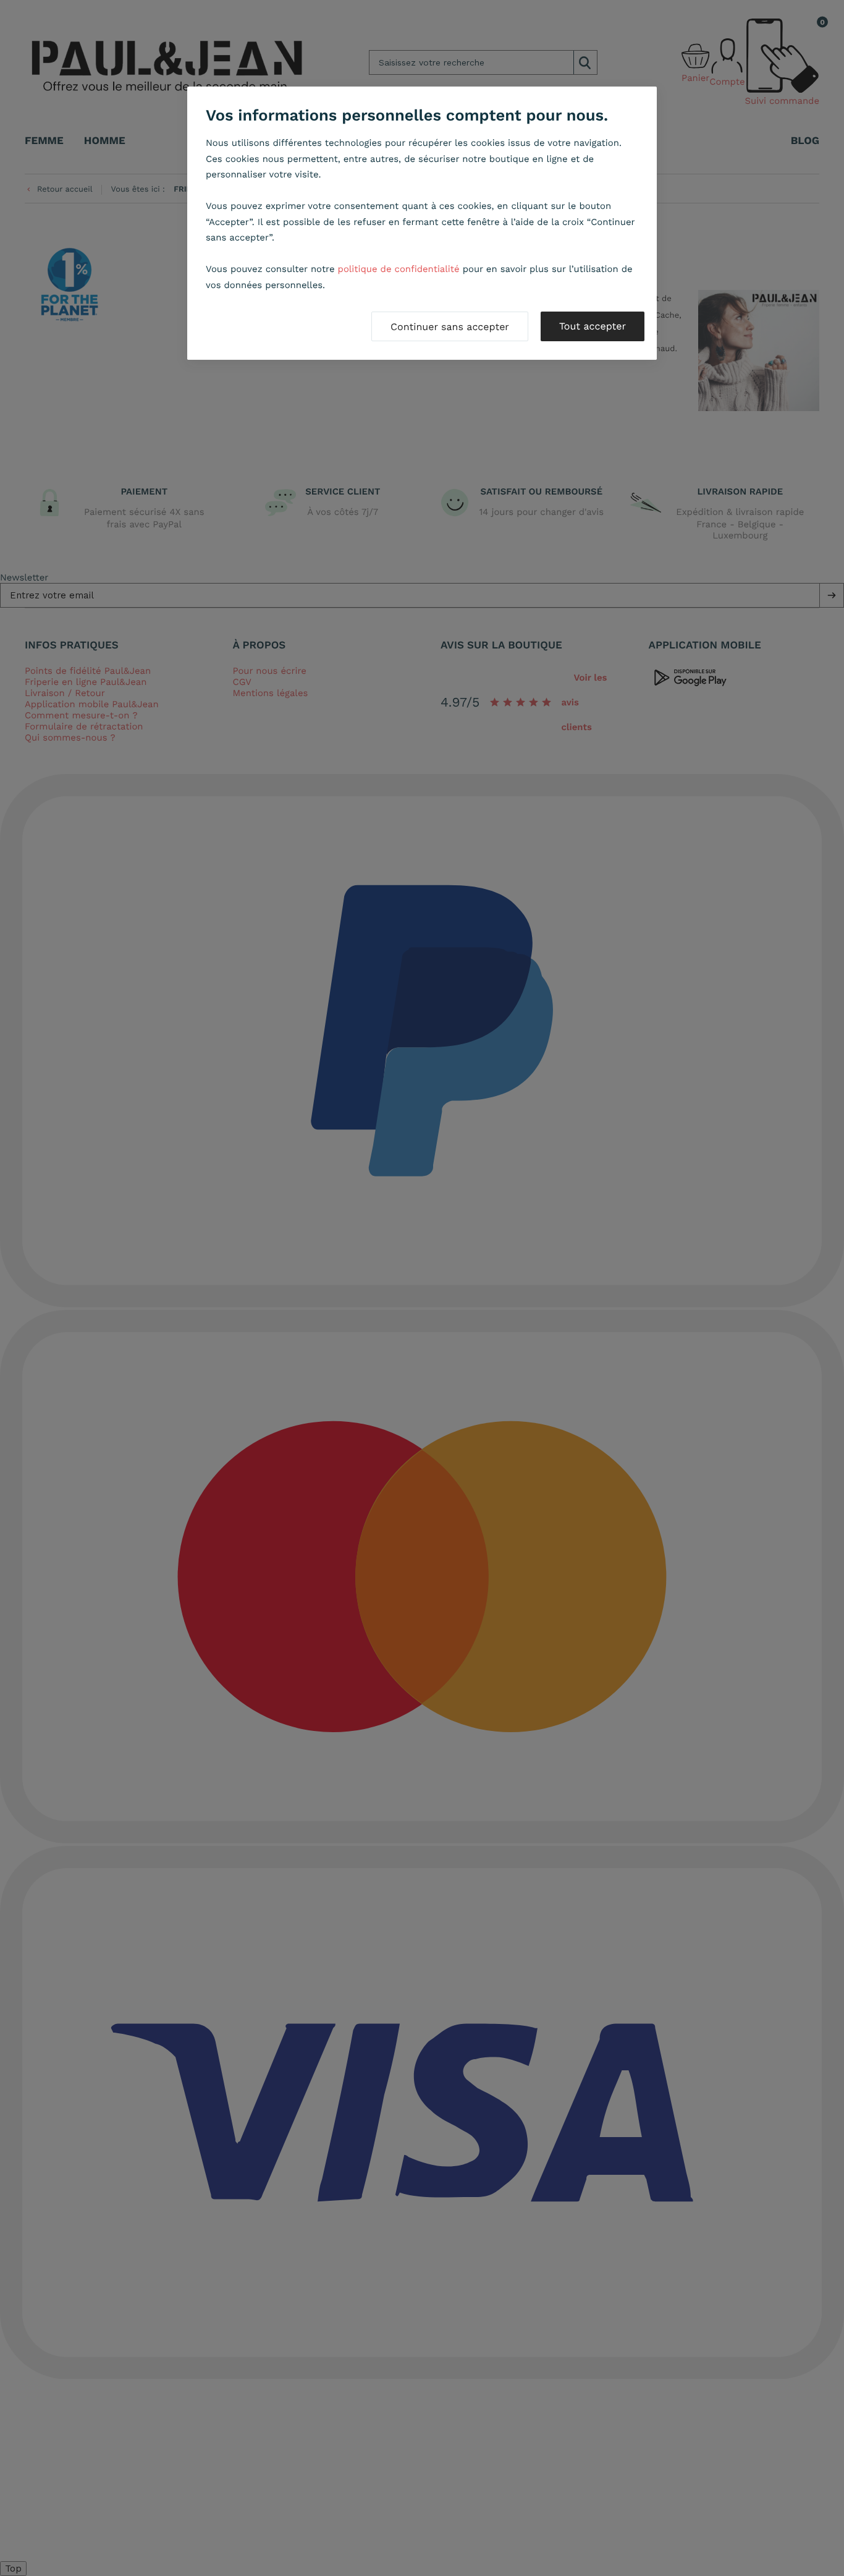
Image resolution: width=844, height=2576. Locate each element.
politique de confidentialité (399, 269)
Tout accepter (593, 326)
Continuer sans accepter (450, 327)
